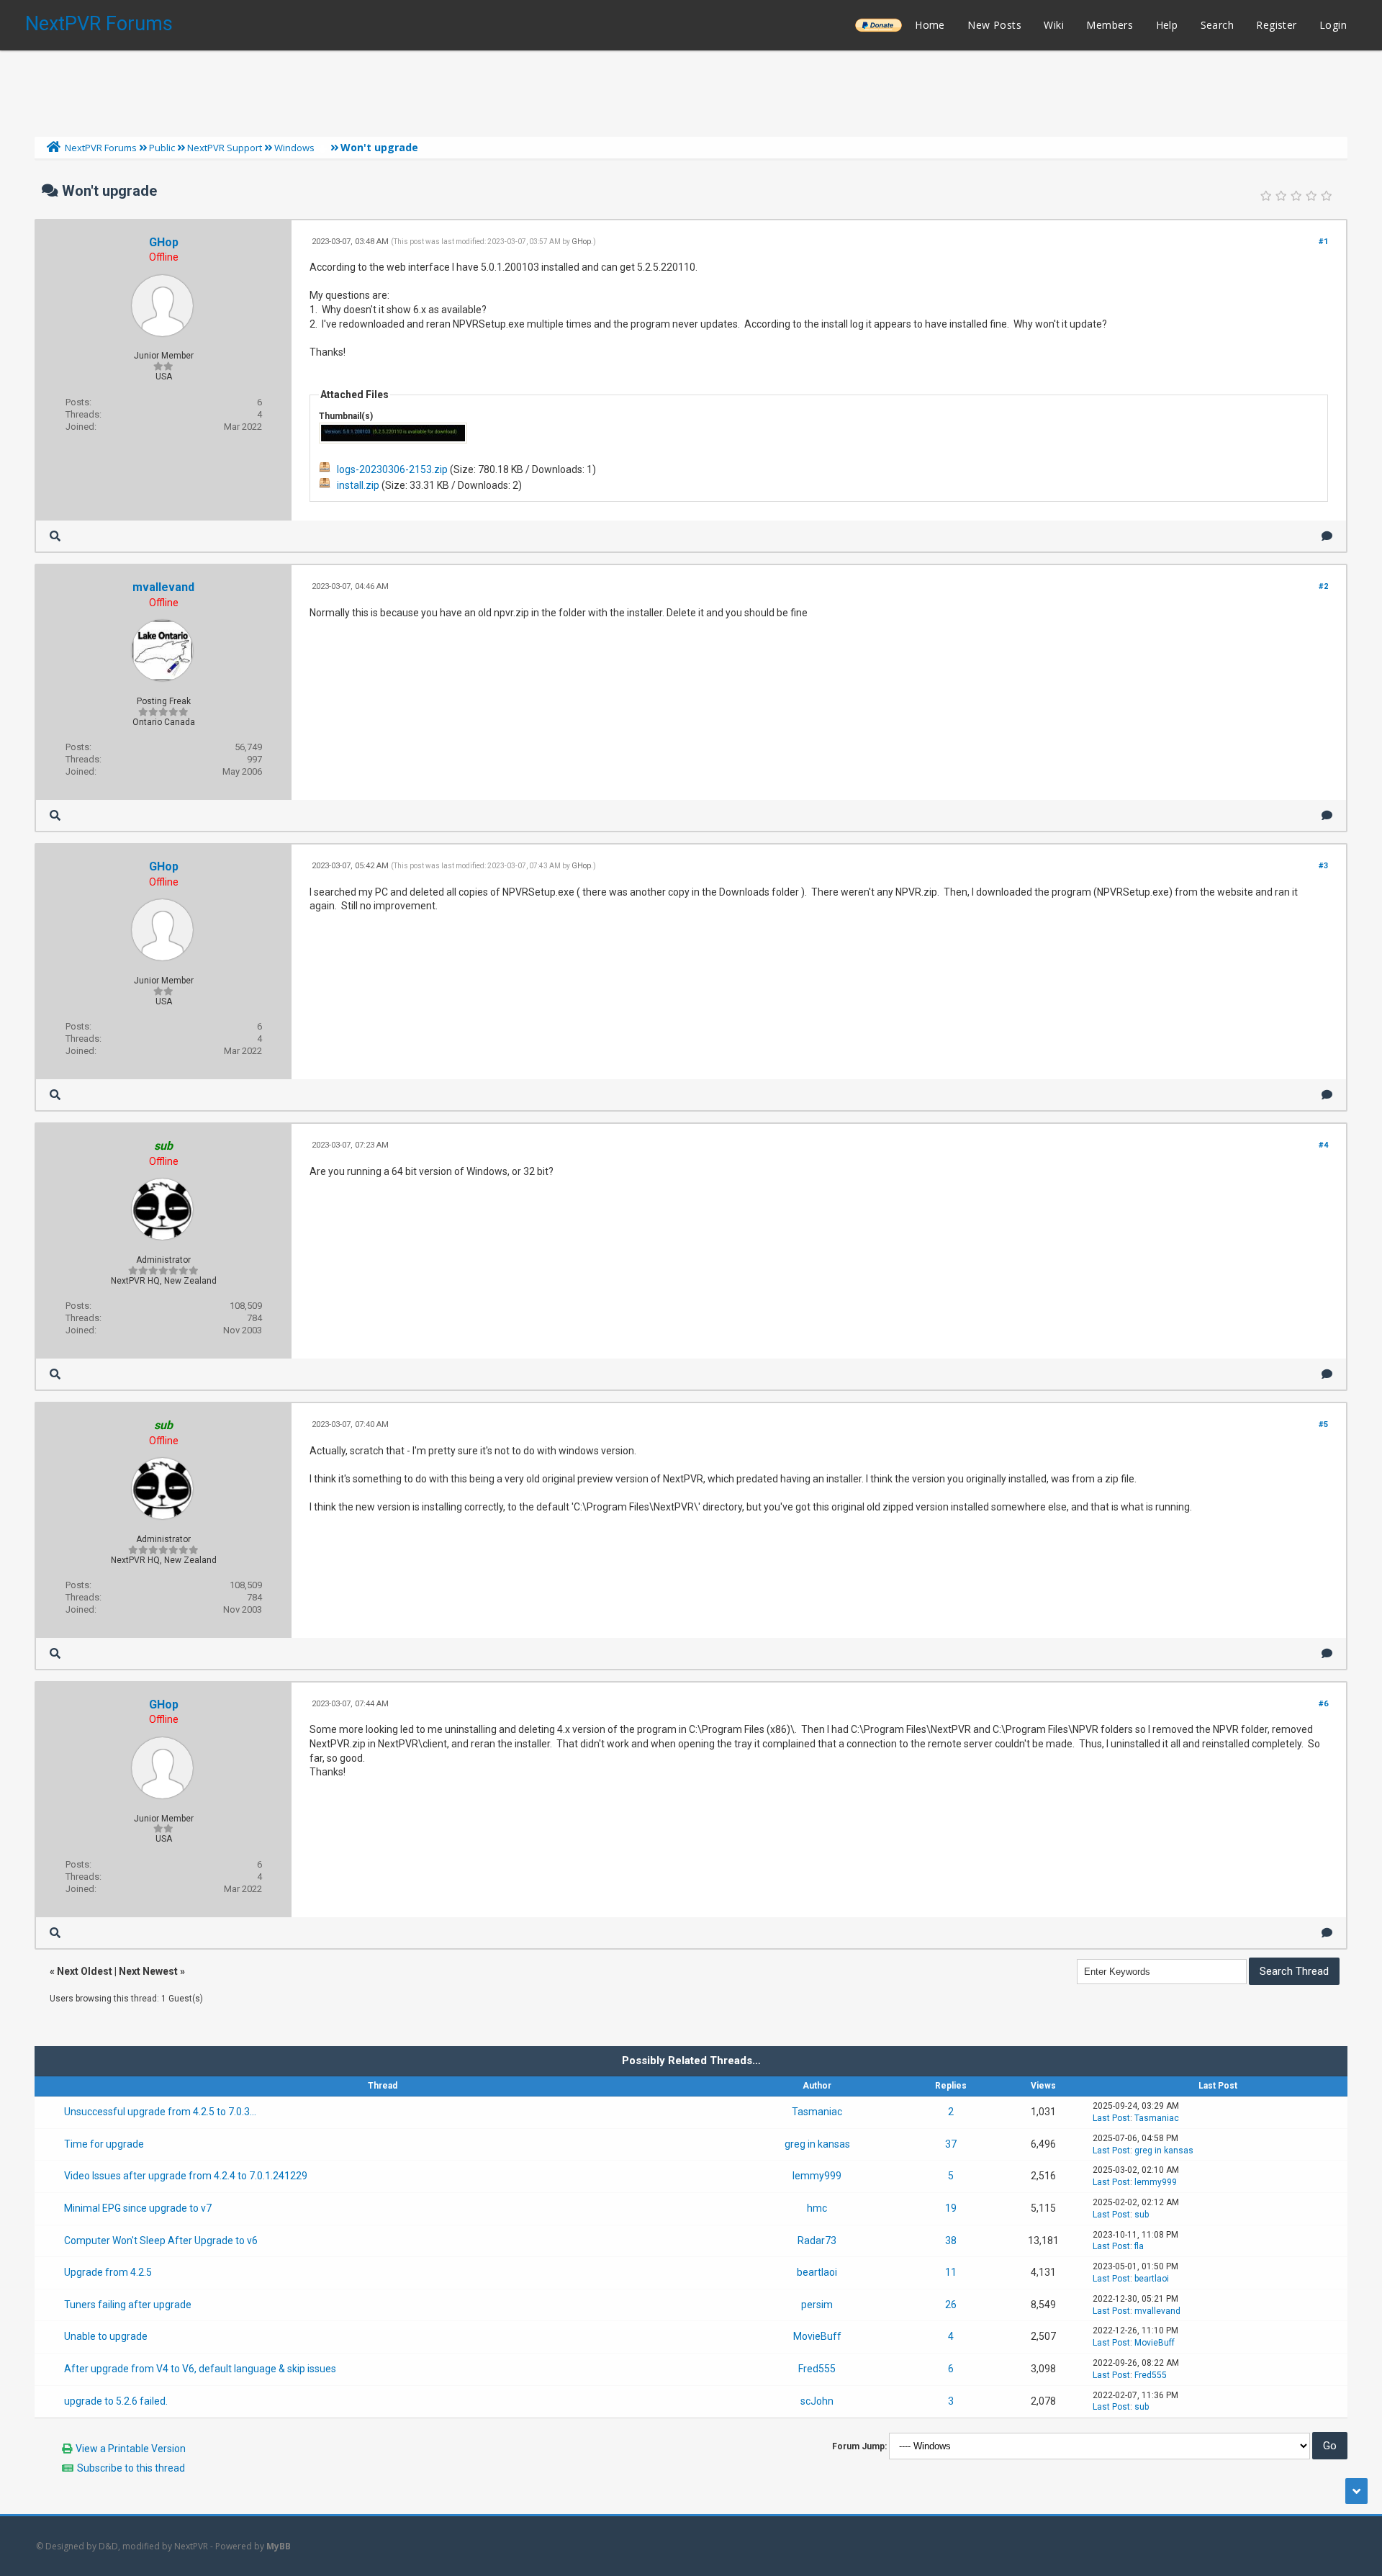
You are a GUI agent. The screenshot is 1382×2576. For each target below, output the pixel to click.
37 (951, 2144)
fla (1139, 2246)
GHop (164, 242)
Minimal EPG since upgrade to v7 (138, 2208)
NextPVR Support (225, 148)
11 (951, 2272)
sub (1142, 2215)
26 (951, 2305)
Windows (294, 148)
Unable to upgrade (106, 2336)
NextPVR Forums (99, 24)
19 (951, 2208)
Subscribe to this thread (131, 2468)
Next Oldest (85, 1971)
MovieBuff (817, 2336)
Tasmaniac (817, 2112)
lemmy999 (817, 2176)
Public (162, 148)
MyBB (279, 2546)
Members (1110, 25)
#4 (1323, 1145)
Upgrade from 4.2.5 (108, 2272)
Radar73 (817, 2241)
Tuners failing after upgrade (128, 2305)
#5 (1323, 1424)
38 (951, 2241)
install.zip (358, 485)
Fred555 (817, 2369)
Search (1217, 25)
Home (930, 25)
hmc (817, 2208)
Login (1333, 25)
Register (1276, 25)
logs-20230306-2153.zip (392, 469)
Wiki (1054, 25)
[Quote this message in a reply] (1327, 536)
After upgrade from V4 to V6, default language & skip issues (200, 2369)
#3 (1323, 866)
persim (817, 2305)
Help (1167, 25)
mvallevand (163, 587)
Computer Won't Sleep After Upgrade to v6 (161, 2241)
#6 (1323, 1704)
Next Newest (148, 1971)
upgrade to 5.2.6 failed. (116, 2401)
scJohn (817, 2401)
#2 (1323, 586)
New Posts (994, 25)
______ (878, 25)
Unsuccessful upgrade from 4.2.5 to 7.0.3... (160, 2112)
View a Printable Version (131, 2449)
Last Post (1111, 2118)
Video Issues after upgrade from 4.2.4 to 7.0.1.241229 (186, 2176)
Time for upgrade (104, 2144)
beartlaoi (817, 2272)
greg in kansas (817, 2144)
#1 (1323, 242)
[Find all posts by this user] (55, 536)
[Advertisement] (691, 90)
